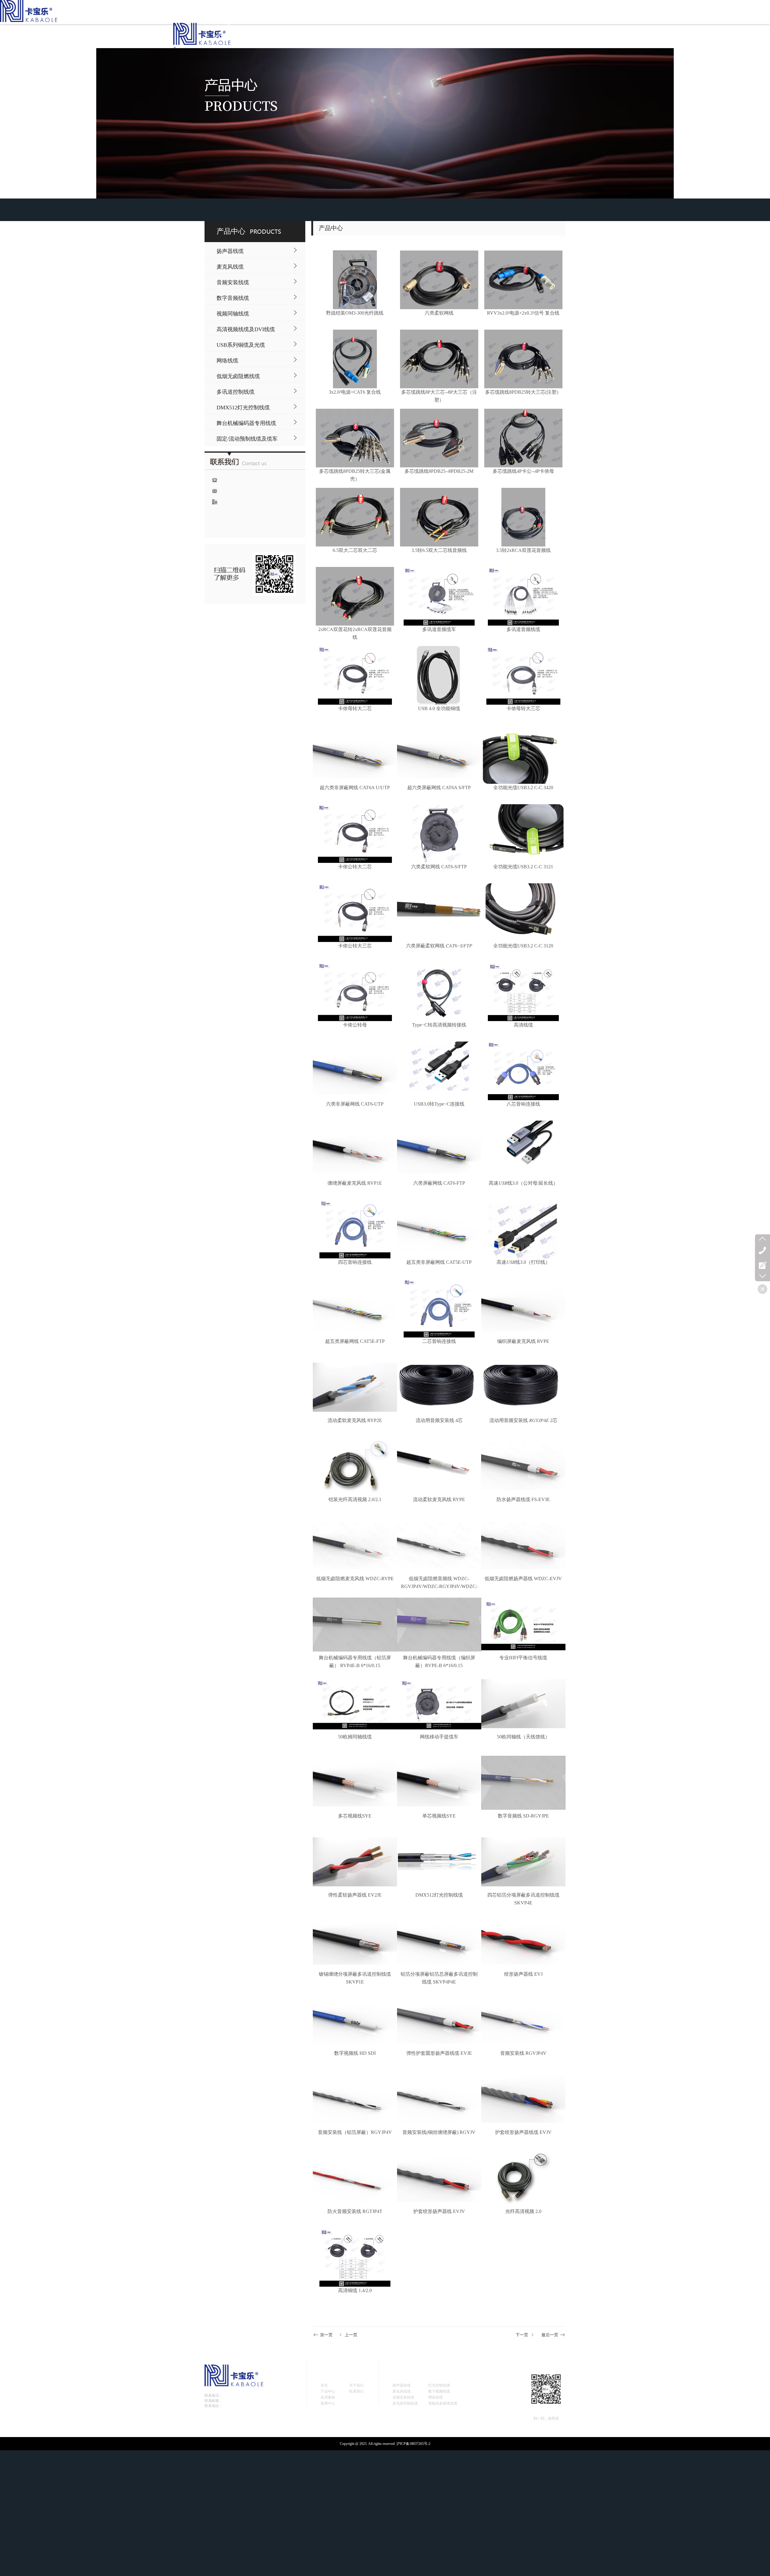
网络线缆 (436, 2397)
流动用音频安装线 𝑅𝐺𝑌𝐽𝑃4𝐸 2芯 (523, 1420)
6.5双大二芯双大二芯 (355, 550)
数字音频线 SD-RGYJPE (523, 1816)
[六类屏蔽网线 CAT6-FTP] (439, 1150)
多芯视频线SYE (355, 1816)
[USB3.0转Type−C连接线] (439, 1071)
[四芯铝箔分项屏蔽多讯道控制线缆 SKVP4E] (523, 1862)
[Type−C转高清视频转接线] (439, 992)
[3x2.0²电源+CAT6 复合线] (355, 359)
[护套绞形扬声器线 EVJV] (439, 2178)
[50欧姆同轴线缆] (355, 1704)
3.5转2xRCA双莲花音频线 (523, 550)
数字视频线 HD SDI (355, 2053)
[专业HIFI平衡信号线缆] (523, 1625)
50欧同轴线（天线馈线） (523, 1737)
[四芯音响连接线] (355, 1229)
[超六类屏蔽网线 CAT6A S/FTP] (439, 754)
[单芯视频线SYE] (439, 1783)
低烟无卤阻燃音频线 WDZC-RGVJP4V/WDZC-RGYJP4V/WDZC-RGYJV (439, 1586)
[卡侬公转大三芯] (355, 913)
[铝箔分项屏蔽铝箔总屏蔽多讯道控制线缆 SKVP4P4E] (439, 1941)
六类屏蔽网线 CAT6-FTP (439, 1183)
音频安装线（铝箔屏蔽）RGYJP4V (355, 2132)
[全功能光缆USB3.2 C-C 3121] (523, 834)
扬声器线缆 (402, 2385)
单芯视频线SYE (439, 1816)
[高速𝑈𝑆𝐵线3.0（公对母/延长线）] (523, 1150)
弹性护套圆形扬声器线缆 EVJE (439, 2053)
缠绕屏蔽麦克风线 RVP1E (355, 1183)
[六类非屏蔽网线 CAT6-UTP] (355, 1071)
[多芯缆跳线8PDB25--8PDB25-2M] (439, 438)
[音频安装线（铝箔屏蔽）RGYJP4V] (355, 2099)
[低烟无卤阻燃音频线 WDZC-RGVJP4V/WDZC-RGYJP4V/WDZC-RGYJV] (439, 1545)
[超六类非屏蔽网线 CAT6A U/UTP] (355, 754)
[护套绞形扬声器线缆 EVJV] (523, 2099)
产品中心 (235, 212)
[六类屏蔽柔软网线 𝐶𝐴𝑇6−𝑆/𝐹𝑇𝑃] (439, 913)
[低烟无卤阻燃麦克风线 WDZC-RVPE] (355, 1545)
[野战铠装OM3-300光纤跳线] (355, 280)
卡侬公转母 (355, 1025)
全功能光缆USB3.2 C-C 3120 (523, 946)
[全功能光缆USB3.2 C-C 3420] (523, 754)
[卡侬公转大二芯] (355, 834)
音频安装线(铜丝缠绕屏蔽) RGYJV (439, 2132)
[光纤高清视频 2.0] (523, 2178)
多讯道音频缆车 (439, 629)
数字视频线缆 (439, 2391)
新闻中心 (328, 2403)
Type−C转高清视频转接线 (439, 1025)
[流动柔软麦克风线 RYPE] (439, 1466)
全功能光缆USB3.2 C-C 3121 (523, 867)
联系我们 (356, 2391)
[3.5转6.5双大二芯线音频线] (439, 517)
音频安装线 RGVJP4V (523, 2053)
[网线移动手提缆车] (439, 1704)
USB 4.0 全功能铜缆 (439, 708)
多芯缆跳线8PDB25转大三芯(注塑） (523, 392)
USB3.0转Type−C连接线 (439, 1104)
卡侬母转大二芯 (355, 708)
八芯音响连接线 (523, 1104)
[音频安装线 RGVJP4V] (523, 2020)
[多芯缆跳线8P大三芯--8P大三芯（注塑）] (439, 359)
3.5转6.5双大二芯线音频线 (439, 550)
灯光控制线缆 (439, 2385)
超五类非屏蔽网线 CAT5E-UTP (439, 1262)
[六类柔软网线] (439, 280)
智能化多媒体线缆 (443, 2403)
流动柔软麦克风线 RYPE (439, 1499)
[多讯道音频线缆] (523, 596)
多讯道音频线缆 (523, 629)
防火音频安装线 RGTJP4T (355, 2211)
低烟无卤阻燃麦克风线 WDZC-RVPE (355, 1579)
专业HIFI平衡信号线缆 (523, 1658)
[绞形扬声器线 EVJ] (523, 1941)
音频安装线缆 (403, 2397)
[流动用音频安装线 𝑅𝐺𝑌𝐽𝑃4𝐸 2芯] (523, 1387)
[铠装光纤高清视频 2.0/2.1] (355, 1466)
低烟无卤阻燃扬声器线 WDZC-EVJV (523, 1579)
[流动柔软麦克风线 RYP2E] (355, 1387)
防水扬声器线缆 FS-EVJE (523, 1499)
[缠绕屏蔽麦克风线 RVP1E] (355, 1150)
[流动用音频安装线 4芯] (439, 1387)
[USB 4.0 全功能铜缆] (439, 675)
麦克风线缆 (402, 2391)
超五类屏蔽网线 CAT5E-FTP (355, 1341)
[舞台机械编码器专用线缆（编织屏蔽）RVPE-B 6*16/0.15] (439, 1625)
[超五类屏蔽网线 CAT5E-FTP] (355, 1308)
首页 (212, 212)
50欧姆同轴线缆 (355, 1737)
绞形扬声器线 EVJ (523, 1974)
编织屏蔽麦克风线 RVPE (523, 1341)
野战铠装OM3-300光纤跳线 (355, 313)
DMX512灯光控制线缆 (439, 1895)
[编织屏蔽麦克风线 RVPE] (523, 1308)
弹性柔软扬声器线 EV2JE (355, 1895)
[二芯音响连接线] (439, 1308)
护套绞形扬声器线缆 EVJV (523, 2132)
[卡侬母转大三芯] (523, 675)
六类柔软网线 (439, 313)
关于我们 (356, 2385)
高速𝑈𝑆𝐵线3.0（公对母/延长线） (523, 1183)
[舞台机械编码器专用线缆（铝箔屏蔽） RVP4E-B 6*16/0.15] (355, 1625)
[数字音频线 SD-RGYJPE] (523, 1783)
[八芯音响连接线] (523, 1071)
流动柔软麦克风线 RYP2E (355, 1420)
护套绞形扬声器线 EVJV (439, 2211)
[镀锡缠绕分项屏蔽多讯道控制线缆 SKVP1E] (355, 1941)
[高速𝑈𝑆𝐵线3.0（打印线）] (523, 1229)
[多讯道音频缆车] (439, 596)
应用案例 (328, 2397)
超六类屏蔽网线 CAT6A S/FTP (439, 788)
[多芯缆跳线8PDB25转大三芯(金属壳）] (355, 438)
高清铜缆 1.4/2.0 (355, 2290)
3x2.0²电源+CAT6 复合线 (355, 392)
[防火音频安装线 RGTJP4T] (355, 2178)
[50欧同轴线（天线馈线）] (523, 1704)
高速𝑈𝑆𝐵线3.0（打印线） (523, 1262)
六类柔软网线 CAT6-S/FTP (439, 867)
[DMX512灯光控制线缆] (439, 1862)
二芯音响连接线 (439, 1341)
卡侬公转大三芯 (355, 946)
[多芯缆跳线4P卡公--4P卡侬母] (523, 438)
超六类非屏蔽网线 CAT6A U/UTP (355, 788)
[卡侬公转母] (355, 992)
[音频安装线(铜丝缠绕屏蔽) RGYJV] (439, 2099)
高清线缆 (523, 1025)
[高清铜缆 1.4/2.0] (355, 2257)
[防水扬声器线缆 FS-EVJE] (523, 1466)
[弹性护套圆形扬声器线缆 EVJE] (439, 2020)
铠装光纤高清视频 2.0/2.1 (355, 1499)
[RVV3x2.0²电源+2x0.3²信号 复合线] (523, 280)
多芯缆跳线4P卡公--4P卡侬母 (523, 471)
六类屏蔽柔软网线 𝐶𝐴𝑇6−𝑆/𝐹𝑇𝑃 (439, 946)
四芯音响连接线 (355, 1262)
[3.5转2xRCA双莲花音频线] (523, 517)
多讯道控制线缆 (405, 2403)
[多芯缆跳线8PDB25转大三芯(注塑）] (523, 359)
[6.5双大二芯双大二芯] (355, 517)
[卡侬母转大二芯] (355, 675)
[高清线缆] (523, 992)
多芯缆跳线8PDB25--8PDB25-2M (439, 471)
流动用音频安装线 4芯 (439, 1420)
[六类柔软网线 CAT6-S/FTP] (439, 834)
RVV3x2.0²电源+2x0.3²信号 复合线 (523, 313)
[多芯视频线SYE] (355, 1783)
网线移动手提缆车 (439, 1737)
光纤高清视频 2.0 (523, 2211)
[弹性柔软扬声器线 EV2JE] (355, 1862)
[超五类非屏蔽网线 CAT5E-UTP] (439, 1229)
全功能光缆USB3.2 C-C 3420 (523, 788)
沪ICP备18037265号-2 (413, 2444)
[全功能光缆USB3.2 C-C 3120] (523, 913)
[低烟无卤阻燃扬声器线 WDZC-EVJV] (523, 1545)
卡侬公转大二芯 (355, 867)
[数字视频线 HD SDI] (355, 2020)
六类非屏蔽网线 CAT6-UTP (355, 1104)
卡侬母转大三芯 (523, 708)
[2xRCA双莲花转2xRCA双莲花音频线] (355, 596)
